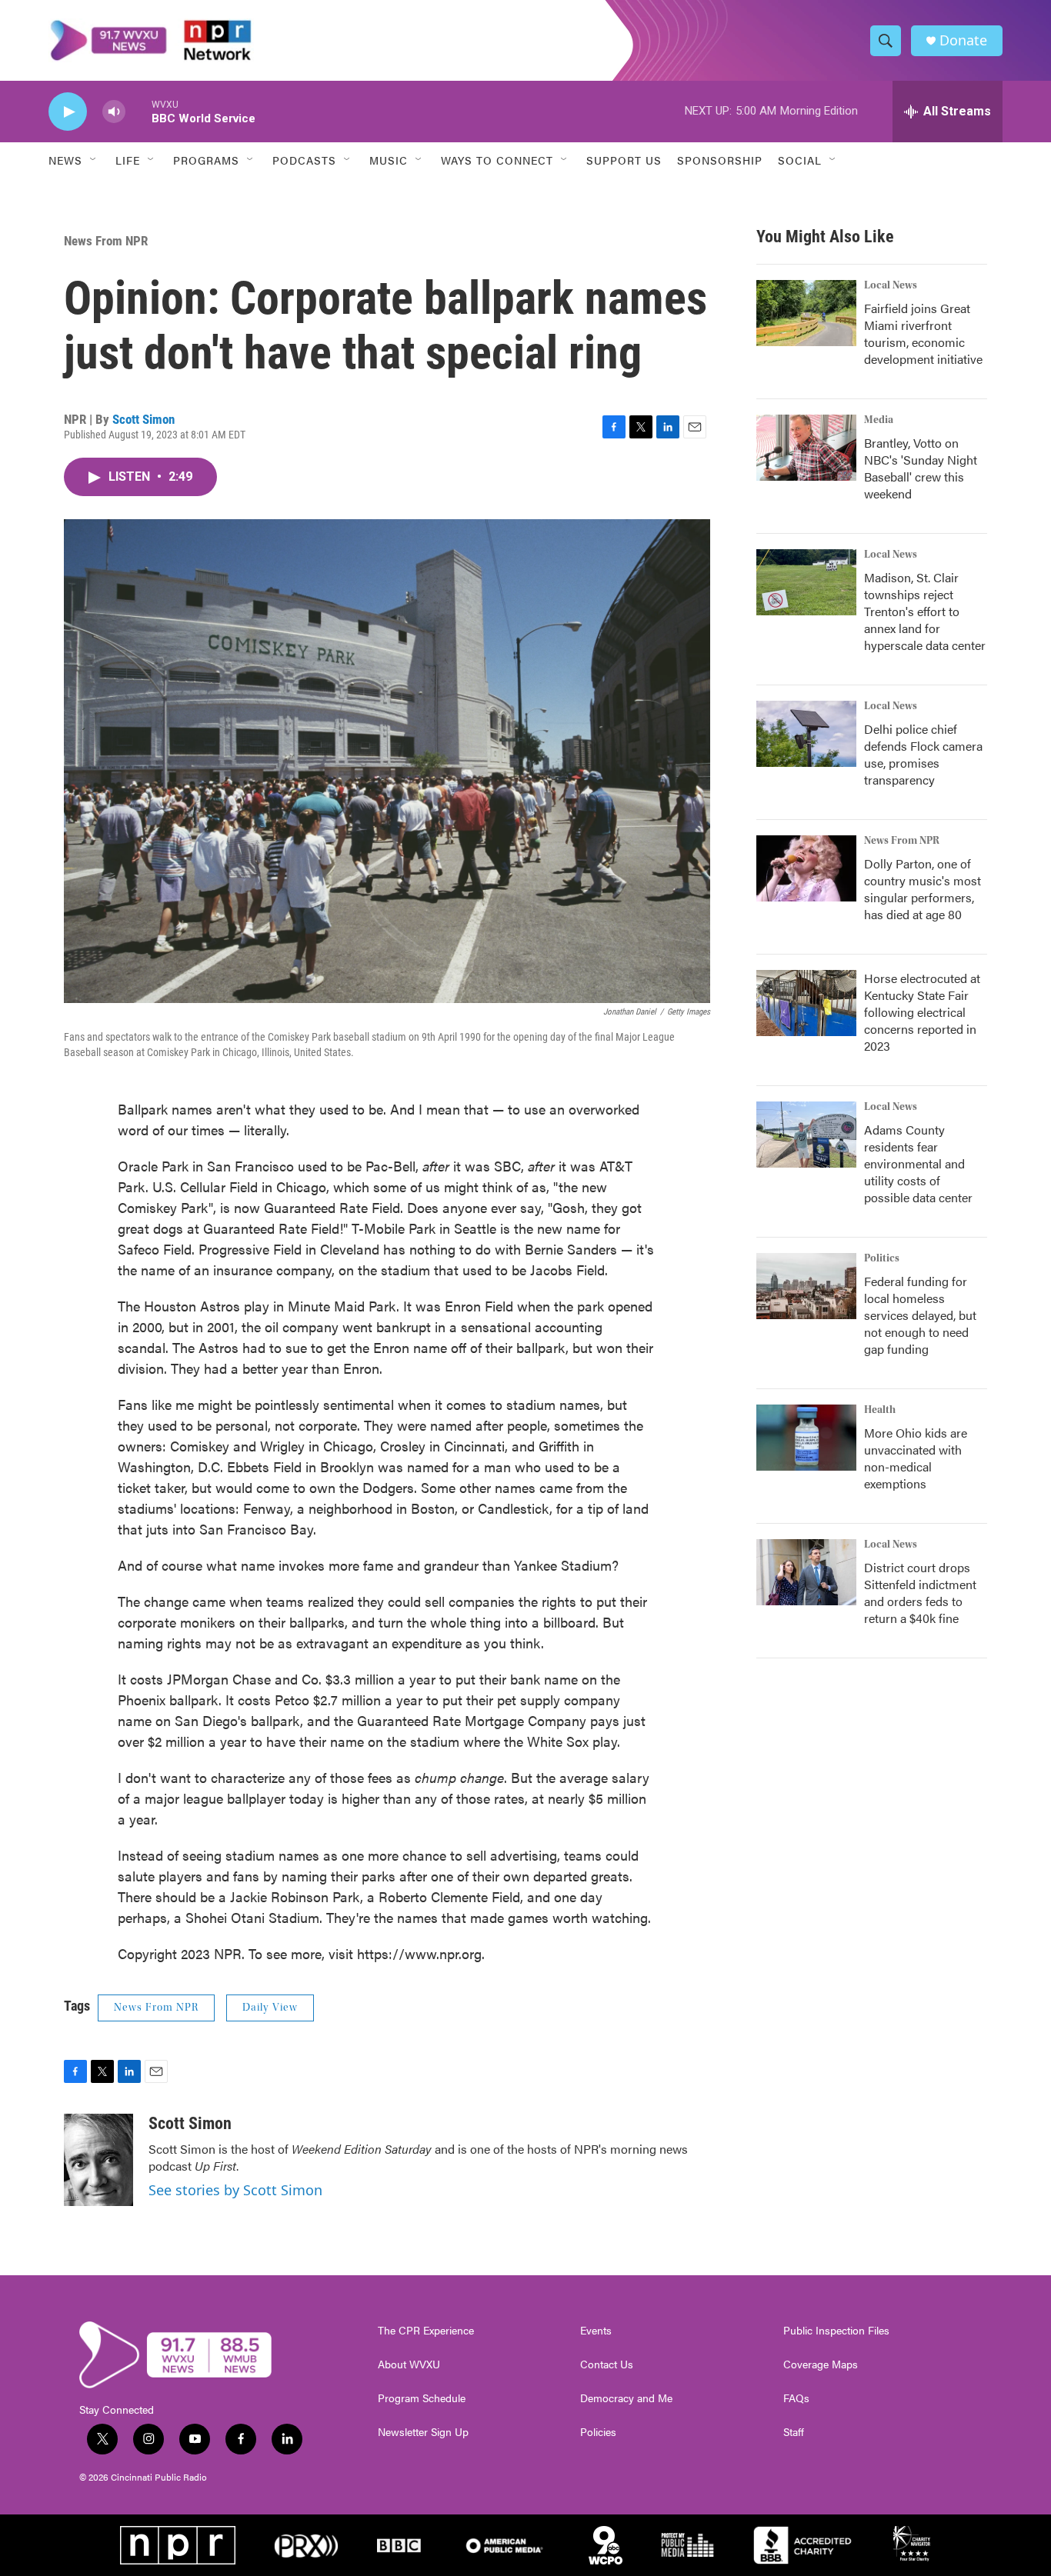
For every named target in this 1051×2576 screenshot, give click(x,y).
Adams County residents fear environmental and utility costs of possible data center (918, 1163)
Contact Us (607, 2364)
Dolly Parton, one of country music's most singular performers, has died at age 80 (923, 889)
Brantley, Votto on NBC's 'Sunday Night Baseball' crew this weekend (921, 468)
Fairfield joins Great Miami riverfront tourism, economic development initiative (923, 333)
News (65, 160)
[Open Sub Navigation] (94, 160)
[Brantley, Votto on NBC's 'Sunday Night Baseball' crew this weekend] (806, 448)
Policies (598, 2432)
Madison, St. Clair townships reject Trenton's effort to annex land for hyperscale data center (925, 611)
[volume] (114, 112)
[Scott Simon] (98, 2160)
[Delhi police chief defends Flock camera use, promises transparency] (806, 734)
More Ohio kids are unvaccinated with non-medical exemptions (916, 1458)
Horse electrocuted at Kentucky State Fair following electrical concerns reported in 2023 (922, 1012)
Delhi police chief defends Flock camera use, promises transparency (923, 754)
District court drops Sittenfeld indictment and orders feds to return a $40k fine (920, 1593)
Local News (891, 285)
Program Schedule (422, 2398)
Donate (963, 40)
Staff (794, 2432)
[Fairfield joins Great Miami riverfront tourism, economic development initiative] (806, 313)
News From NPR (106, 241)
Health (880, 1410)
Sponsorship (720, 160)
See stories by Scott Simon (235, 2190)
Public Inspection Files (836, 2331)
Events (596, 2331)
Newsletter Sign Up (423, 2432)
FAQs (796, 2398)
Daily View (270, 2008)
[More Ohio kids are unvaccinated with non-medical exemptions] (806, 1438)
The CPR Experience (426, 2331)
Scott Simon (143, 419)
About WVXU (409, 2364)
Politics (882, 1258)
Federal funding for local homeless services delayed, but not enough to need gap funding (920, 1315)
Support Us (624, 160)
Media (879, 420)
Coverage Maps (821, 2364)
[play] (68, 112)
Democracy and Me (626, 2398)
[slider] (138, 111)
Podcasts (304, 160)
